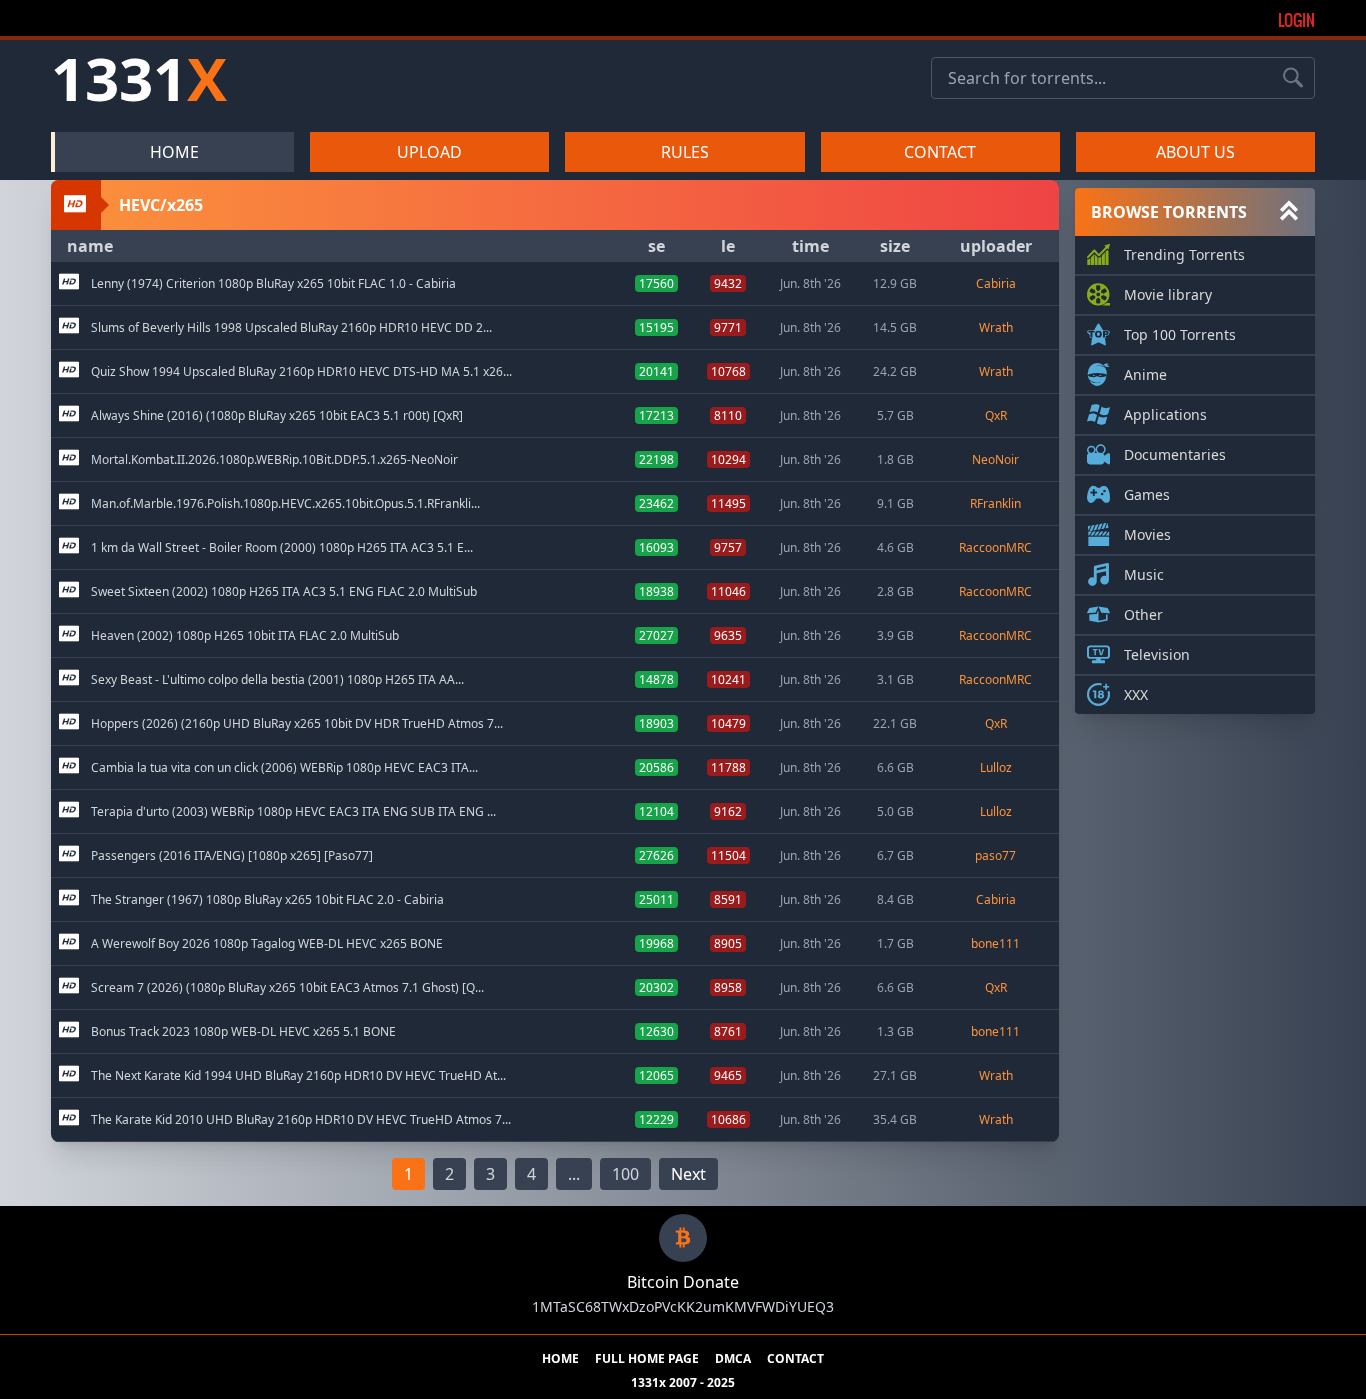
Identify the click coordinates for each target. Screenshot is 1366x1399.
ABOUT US (1195, 152)
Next (688, 1174)
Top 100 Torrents (1180, 334)
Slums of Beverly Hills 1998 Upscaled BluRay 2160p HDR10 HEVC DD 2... (291, 328)
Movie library (1168, 294)
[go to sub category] (69, 283)
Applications (1165, 414)
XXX (1136, 694)
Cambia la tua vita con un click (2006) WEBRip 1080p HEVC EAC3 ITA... (284, 768)
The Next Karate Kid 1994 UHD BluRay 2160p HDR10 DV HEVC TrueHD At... (298, 1076)
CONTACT (940, 152)
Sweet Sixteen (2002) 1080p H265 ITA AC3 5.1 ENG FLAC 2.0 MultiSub (284, 592)
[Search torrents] (1293, 78)
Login (1296, 20)
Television (1157, 654)
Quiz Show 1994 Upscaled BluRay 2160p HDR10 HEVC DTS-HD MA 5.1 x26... (301, 372)
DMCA (733, 1359)
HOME (174, 152)
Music (1144, 574)
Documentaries (1175, 454)
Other (1143, 614)
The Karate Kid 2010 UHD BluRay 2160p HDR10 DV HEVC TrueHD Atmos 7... (301, 1120)
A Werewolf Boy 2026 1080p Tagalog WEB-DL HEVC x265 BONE (267, 944)
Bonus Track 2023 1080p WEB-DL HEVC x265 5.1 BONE (243, 1032)
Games (1147, 494)
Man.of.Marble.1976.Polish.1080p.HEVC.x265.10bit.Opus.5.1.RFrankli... (285, 504)
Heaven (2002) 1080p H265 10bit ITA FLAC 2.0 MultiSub (245, 636)
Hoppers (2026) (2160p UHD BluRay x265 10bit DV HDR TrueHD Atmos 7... (297, 724)
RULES (685, 152)
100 (625, 1174)
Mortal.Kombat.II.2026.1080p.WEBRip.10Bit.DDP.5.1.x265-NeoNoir (274, 460)
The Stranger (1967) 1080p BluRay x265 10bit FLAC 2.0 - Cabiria (267, 900)
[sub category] (69, 283)
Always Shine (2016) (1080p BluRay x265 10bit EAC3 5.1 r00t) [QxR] (277, 416)
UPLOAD (429, 152)
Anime (1145, 374)
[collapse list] (1289, 212)
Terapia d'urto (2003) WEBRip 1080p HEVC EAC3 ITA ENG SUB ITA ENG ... (293, 812)
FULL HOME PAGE (647, 1359)
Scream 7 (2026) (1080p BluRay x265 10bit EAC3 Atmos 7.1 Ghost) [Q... (287, 988)
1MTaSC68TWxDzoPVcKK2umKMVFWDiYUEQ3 (683, 1306)
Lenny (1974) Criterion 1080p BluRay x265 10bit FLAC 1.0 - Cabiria (273, 284)
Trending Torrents (1184, 254)
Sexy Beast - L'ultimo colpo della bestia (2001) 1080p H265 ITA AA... (277, 680)
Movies (1147, 534)
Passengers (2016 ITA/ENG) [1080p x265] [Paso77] (232, 856)
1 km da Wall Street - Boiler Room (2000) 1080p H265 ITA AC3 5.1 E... (282, 548)
